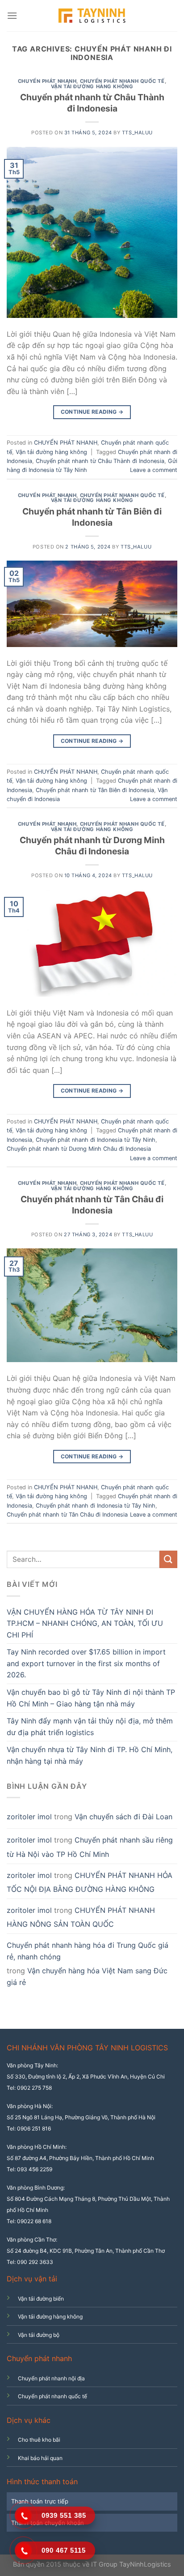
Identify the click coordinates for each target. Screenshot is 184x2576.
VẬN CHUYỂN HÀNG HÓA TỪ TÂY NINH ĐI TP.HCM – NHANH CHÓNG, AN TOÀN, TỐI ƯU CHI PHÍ (85, 1623)
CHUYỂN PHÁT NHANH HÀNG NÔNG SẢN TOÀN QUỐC (81, 1917)
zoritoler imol (29, 1817)
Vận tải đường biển (41, 2299)
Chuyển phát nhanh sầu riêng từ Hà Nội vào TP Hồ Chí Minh (90, 1847)
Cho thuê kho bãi (39, 2440)
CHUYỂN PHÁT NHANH (47, 81)
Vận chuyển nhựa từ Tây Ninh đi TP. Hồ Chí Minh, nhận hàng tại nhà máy (90, 1755)
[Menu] (12, 15)
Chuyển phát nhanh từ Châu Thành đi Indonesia (92, 103)
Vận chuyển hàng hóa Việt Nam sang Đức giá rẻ (87, 1976)
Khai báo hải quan (40, 2458)
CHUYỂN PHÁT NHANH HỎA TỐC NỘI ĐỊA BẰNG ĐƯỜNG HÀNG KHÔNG (90, 1882)
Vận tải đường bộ (39, 2335)
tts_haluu (137, 133)
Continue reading (92, 412)
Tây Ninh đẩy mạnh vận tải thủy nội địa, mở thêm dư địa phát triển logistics (90, 1727)
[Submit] (168, 1559)
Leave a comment (154, 470)
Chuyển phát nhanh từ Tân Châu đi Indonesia (92, 1205)
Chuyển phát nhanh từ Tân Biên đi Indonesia (92, 517)
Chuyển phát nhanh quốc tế (122, 81)
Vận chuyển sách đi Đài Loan (123, 1817)
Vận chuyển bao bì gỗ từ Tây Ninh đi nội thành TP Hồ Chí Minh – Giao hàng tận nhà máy (91, 1698)
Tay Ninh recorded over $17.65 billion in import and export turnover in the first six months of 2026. (86, 1663)
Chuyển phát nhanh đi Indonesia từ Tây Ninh (96, 1140)
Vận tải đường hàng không (92, 86)
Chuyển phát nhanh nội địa (51, 2378)
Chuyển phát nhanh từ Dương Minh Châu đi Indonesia (92, 846)
